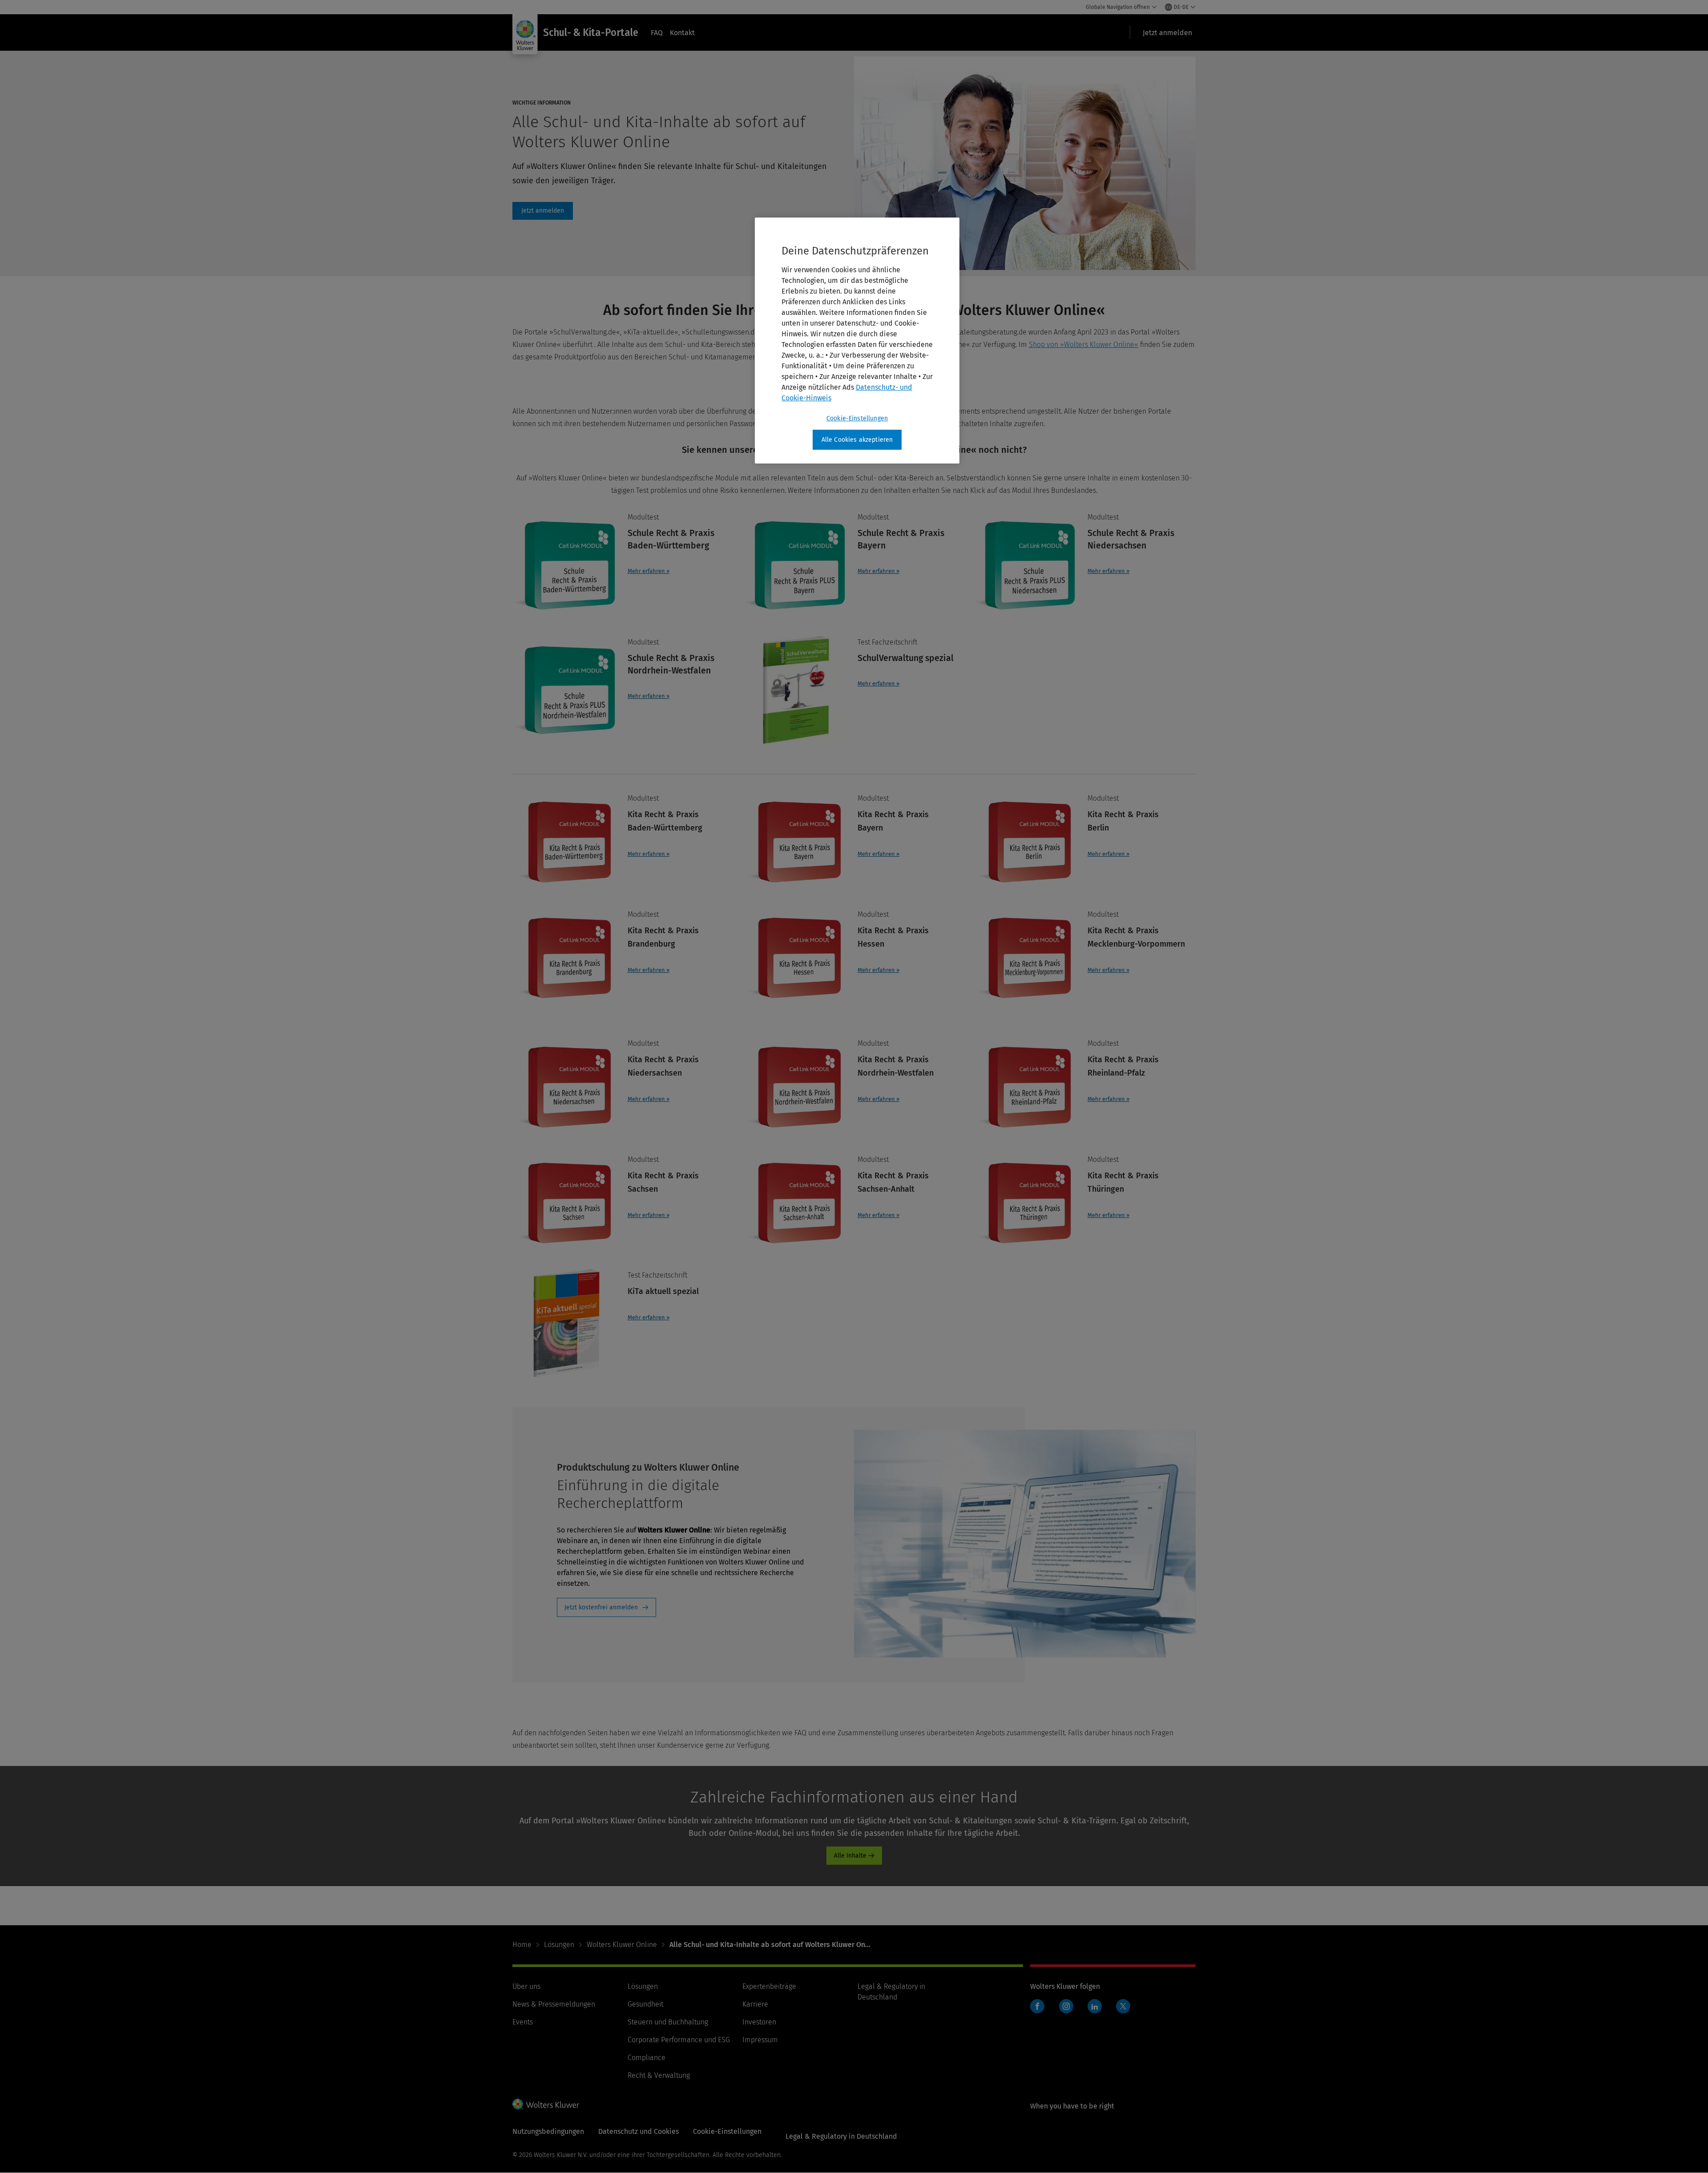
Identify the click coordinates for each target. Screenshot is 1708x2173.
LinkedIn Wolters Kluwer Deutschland (1097, 2011)
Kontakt (682, 33)
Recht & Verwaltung (659, 2075)
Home (522, 1945)
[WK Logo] (546, 2104)
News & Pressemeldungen (554, 2004)
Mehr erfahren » (649, 571)
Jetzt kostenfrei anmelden (601, 1607)
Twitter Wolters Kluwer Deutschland (1125, 2011)
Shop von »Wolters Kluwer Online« (1084, 345)
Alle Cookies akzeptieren (857, 440)
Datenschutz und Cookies (638, 2131)
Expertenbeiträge (769, 1986)
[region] (857, 341)
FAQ (657, 33)
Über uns (526, 1986)
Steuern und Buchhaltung (668, 2022)
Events (523, 2022)
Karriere (755, 2004)
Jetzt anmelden (543, 211)
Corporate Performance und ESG (679, 2040)
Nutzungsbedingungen (548, 2131)
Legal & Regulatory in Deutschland (841, 2136)
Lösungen (559, 1945)
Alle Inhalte (850, 1856)
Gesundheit (645, 2004)
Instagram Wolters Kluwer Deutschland (1068, 2011)
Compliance (647, 2058)
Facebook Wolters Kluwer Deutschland (1039, 2011)
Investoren (759, 2022)
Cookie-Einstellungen (857, 418)
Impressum (760, 2040)
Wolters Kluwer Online (622, 1945)
